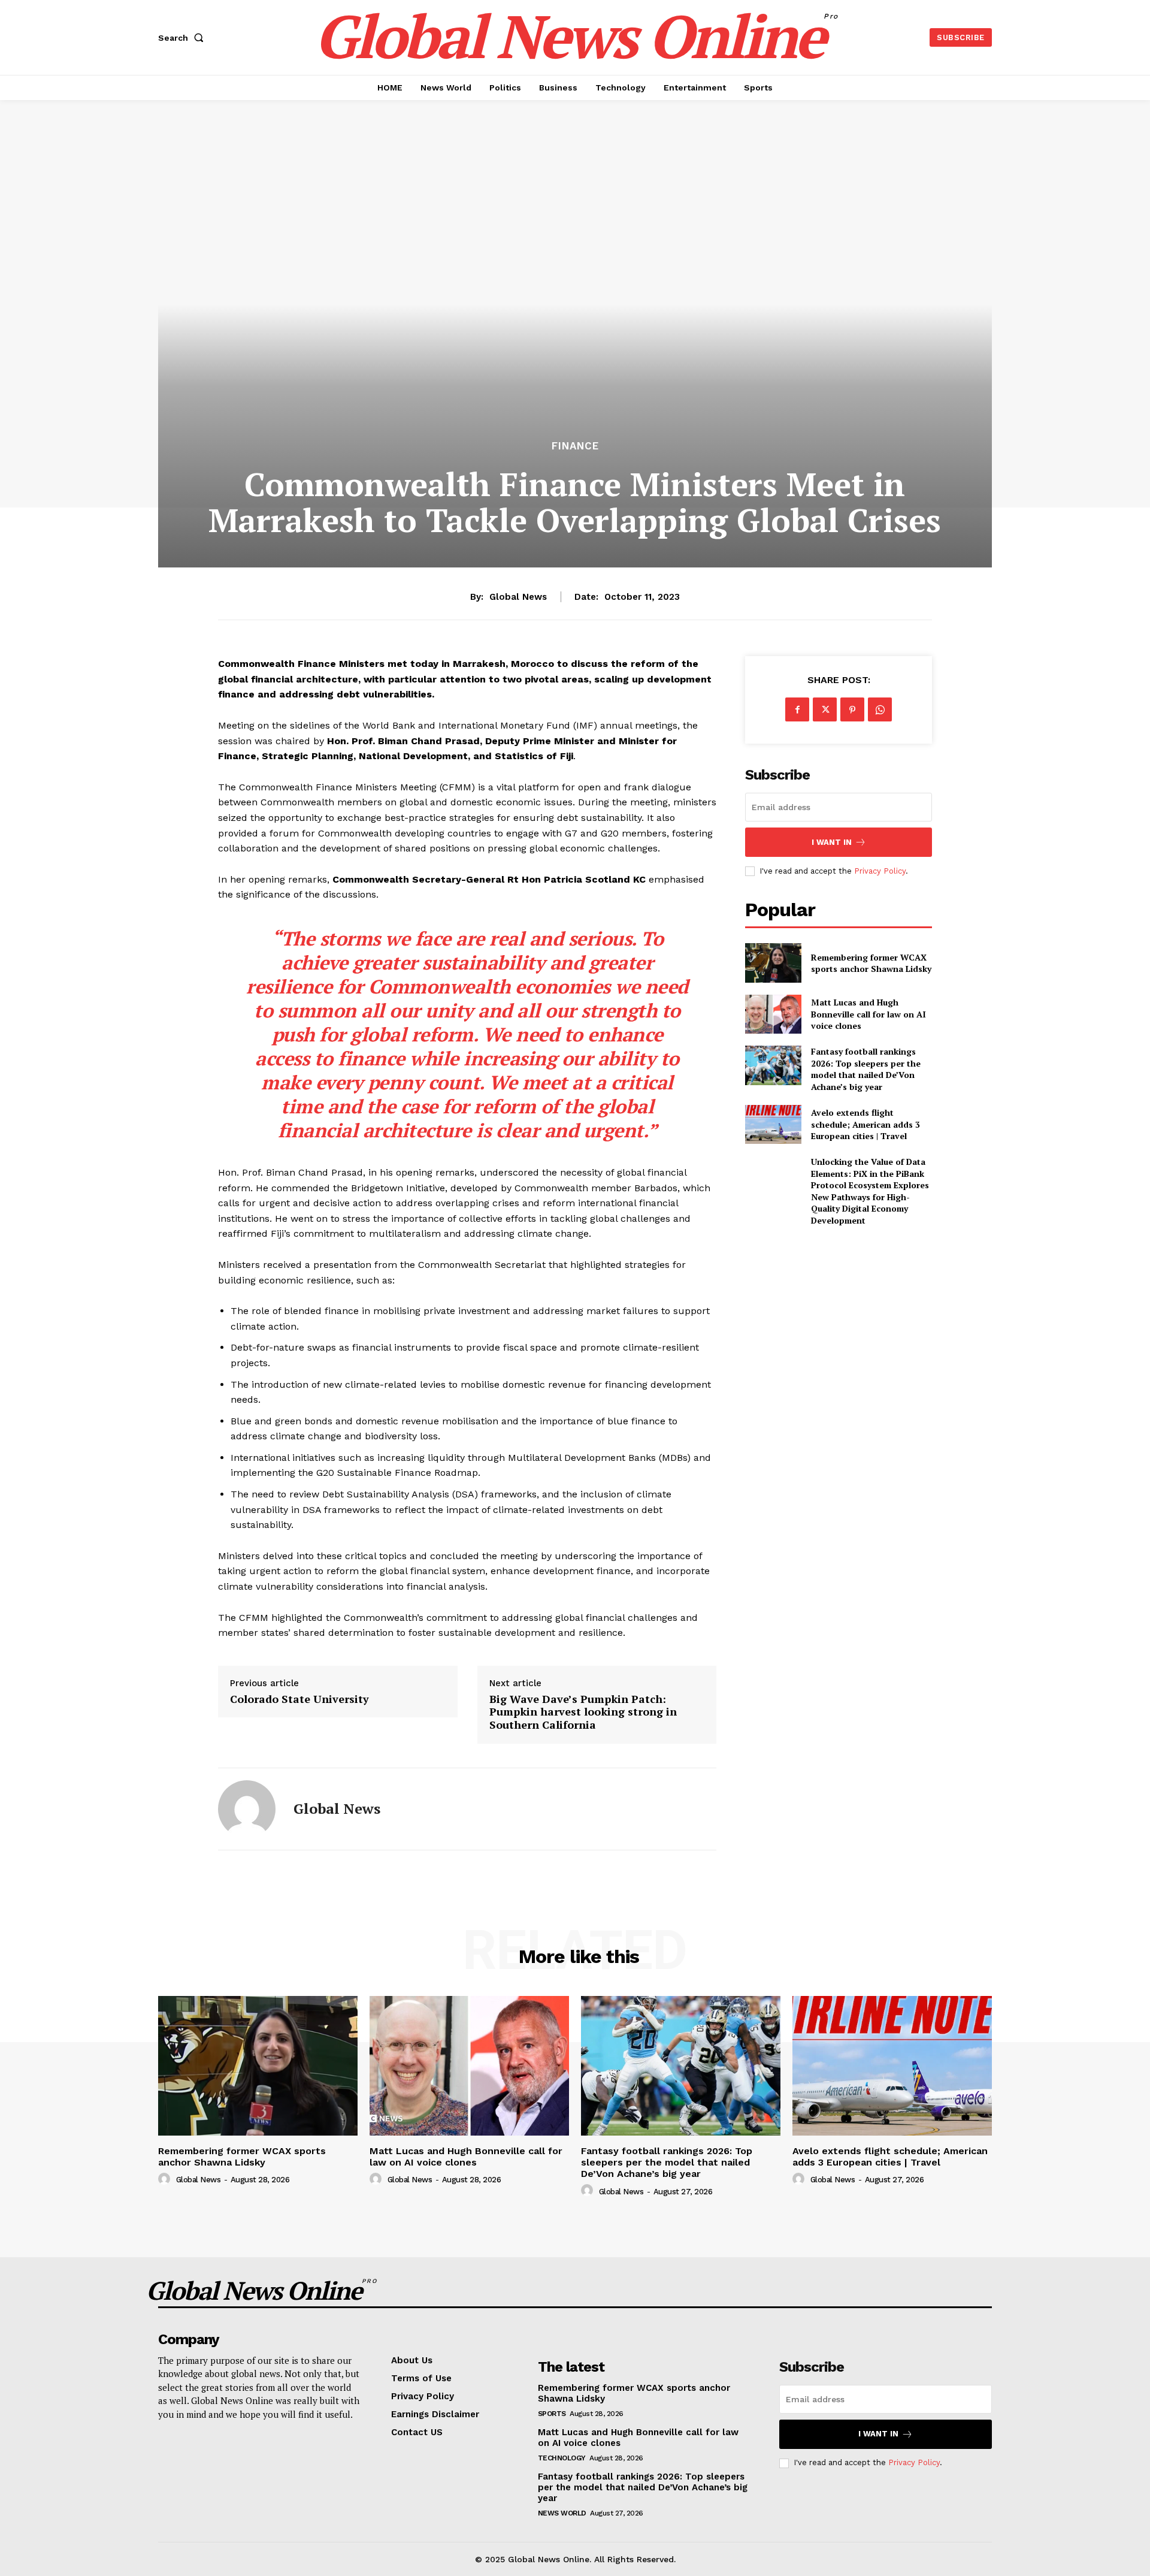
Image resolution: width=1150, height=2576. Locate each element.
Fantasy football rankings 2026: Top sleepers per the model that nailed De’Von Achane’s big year (866, 1069)
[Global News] (247, 1809)
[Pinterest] (852, 709)
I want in (832, 842)
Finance (575, 446)
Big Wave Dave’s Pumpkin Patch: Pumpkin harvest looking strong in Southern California (583, 1712)
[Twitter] (825, 709)
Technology (562, 2458)
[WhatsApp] (880, 709)
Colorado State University (299, 1699)
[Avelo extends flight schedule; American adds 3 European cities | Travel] (773, 1124)
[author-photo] (166, 2179)
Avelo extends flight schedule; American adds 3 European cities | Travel (865, 1124)
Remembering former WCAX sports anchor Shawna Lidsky (871, 963)
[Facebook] (797, 709)
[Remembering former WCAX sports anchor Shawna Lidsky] (773, 963)
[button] (183, 38)
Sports (552, 2414)
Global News (518, 597)
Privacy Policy (880, 871)
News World (562, 2513)
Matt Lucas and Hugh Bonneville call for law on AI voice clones (868, 1014)
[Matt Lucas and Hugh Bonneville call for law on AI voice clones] (773, 1014)
